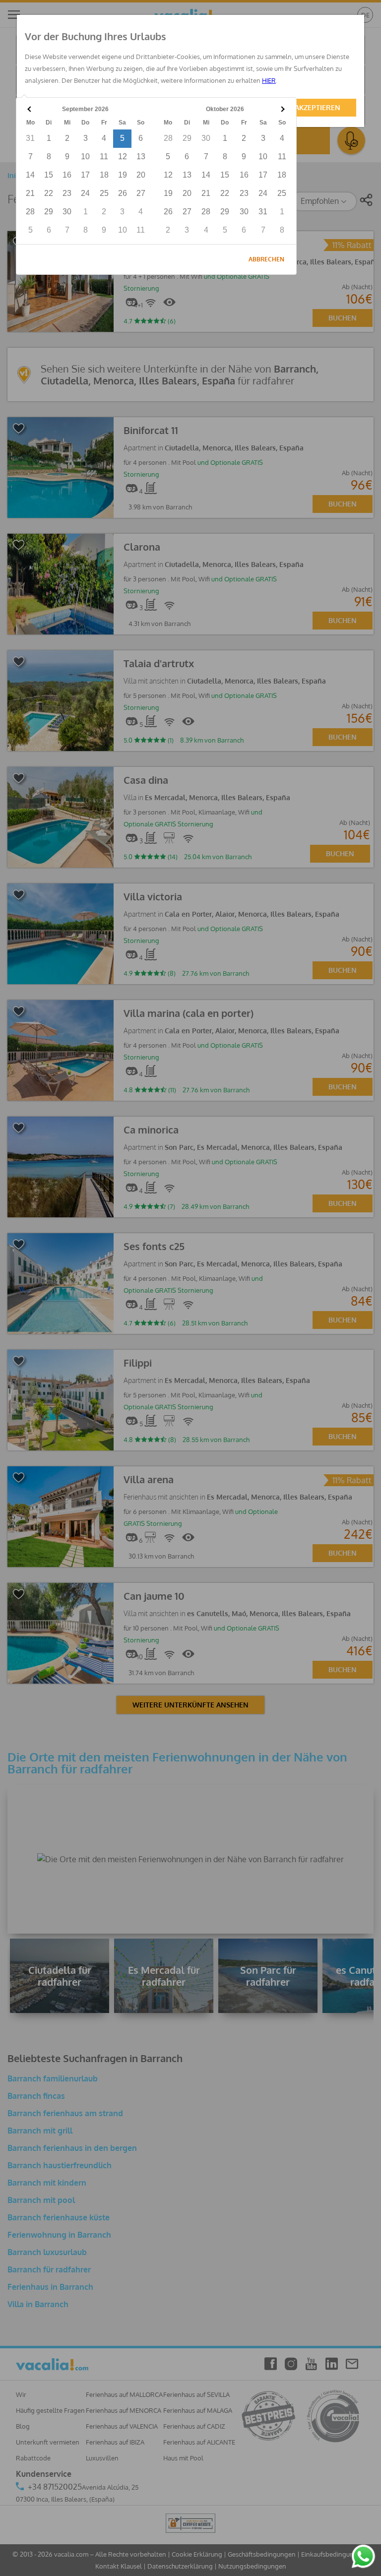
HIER (269, 80)
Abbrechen (266, 259)
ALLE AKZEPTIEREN (309, 107)
